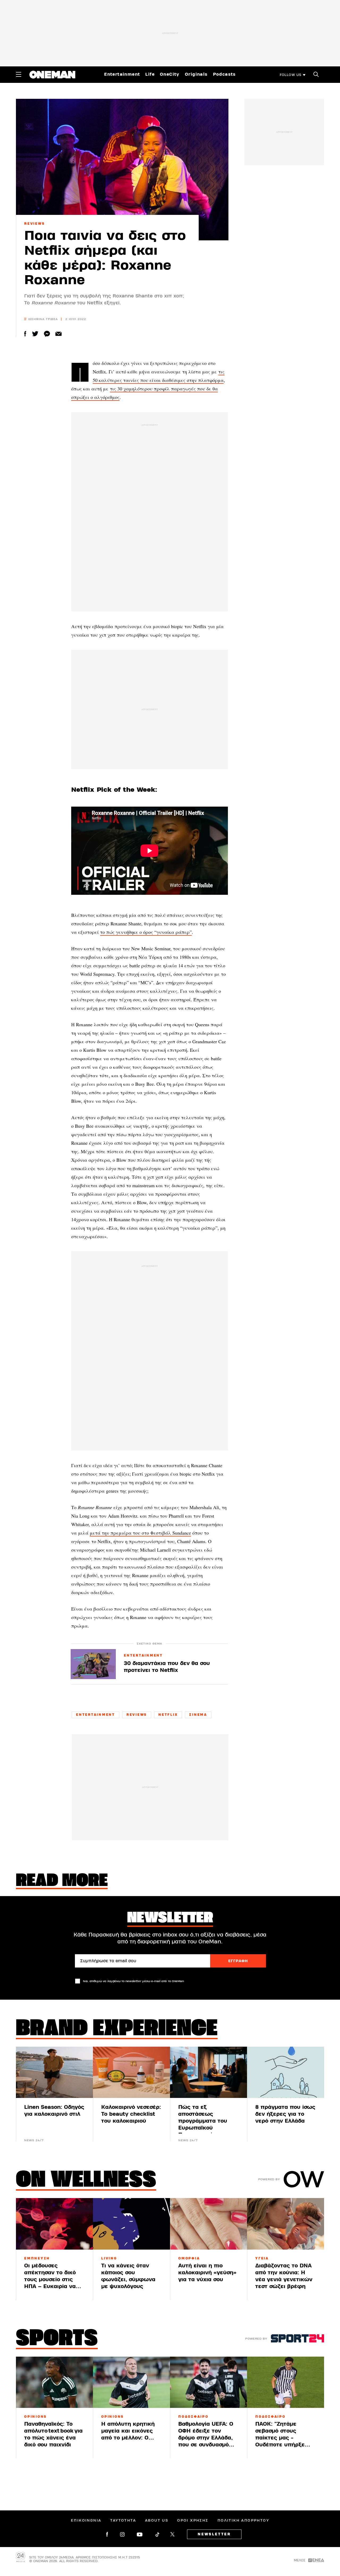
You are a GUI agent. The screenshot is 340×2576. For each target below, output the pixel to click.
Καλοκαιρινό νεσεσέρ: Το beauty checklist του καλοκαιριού (131, 2114)
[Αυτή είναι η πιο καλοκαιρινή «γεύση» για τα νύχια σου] (209, 2224)
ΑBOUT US (157, 2520)
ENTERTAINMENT (143, 1656)
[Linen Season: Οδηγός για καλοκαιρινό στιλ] (54, 2072)
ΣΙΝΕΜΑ (198, 1715)
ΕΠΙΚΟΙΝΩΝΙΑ (86, 2520)
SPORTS (57, 2339)
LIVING (109, 2258)
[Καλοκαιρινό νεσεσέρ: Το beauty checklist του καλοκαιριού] (131, 2072)
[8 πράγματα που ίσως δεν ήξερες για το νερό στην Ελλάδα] (286, 2072)
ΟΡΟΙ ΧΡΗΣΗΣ (193, 2520)
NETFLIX (168, 1715)
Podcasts (224, 74)
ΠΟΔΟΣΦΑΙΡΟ (193, 2417)
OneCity (170, 74)
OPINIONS (35, 2417)
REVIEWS (34, 224)
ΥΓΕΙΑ (262, 2258)
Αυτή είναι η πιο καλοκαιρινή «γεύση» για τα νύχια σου (207, 2273)
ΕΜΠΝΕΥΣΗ (37, 2258)
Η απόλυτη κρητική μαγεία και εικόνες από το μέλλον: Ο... (128, 2431)
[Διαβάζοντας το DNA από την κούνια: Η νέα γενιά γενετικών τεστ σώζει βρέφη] (286, 2224)
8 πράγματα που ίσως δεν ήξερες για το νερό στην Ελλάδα (285, 2114)
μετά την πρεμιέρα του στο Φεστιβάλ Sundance (140, 1533)
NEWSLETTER (214, 2534)
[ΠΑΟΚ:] (286, 2382)
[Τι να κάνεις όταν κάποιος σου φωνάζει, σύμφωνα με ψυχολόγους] (131, 2224)
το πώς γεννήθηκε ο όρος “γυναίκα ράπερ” (146, 932)
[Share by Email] (59, 334)
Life (150, 74)
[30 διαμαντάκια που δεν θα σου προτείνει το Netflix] (93, 1664)
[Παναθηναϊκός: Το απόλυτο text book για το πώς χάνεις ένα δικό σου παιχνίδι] (54, 2382)
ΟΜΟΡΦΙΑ (189, 2258)
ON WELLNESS (86, 2181)
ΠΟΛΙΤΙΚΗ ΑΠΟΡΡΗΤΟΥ (243, 2520)
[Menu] (19, 74)
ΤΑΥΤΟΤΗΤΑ (123, 2520)
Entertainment (122, 74)
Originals (196, 74)
